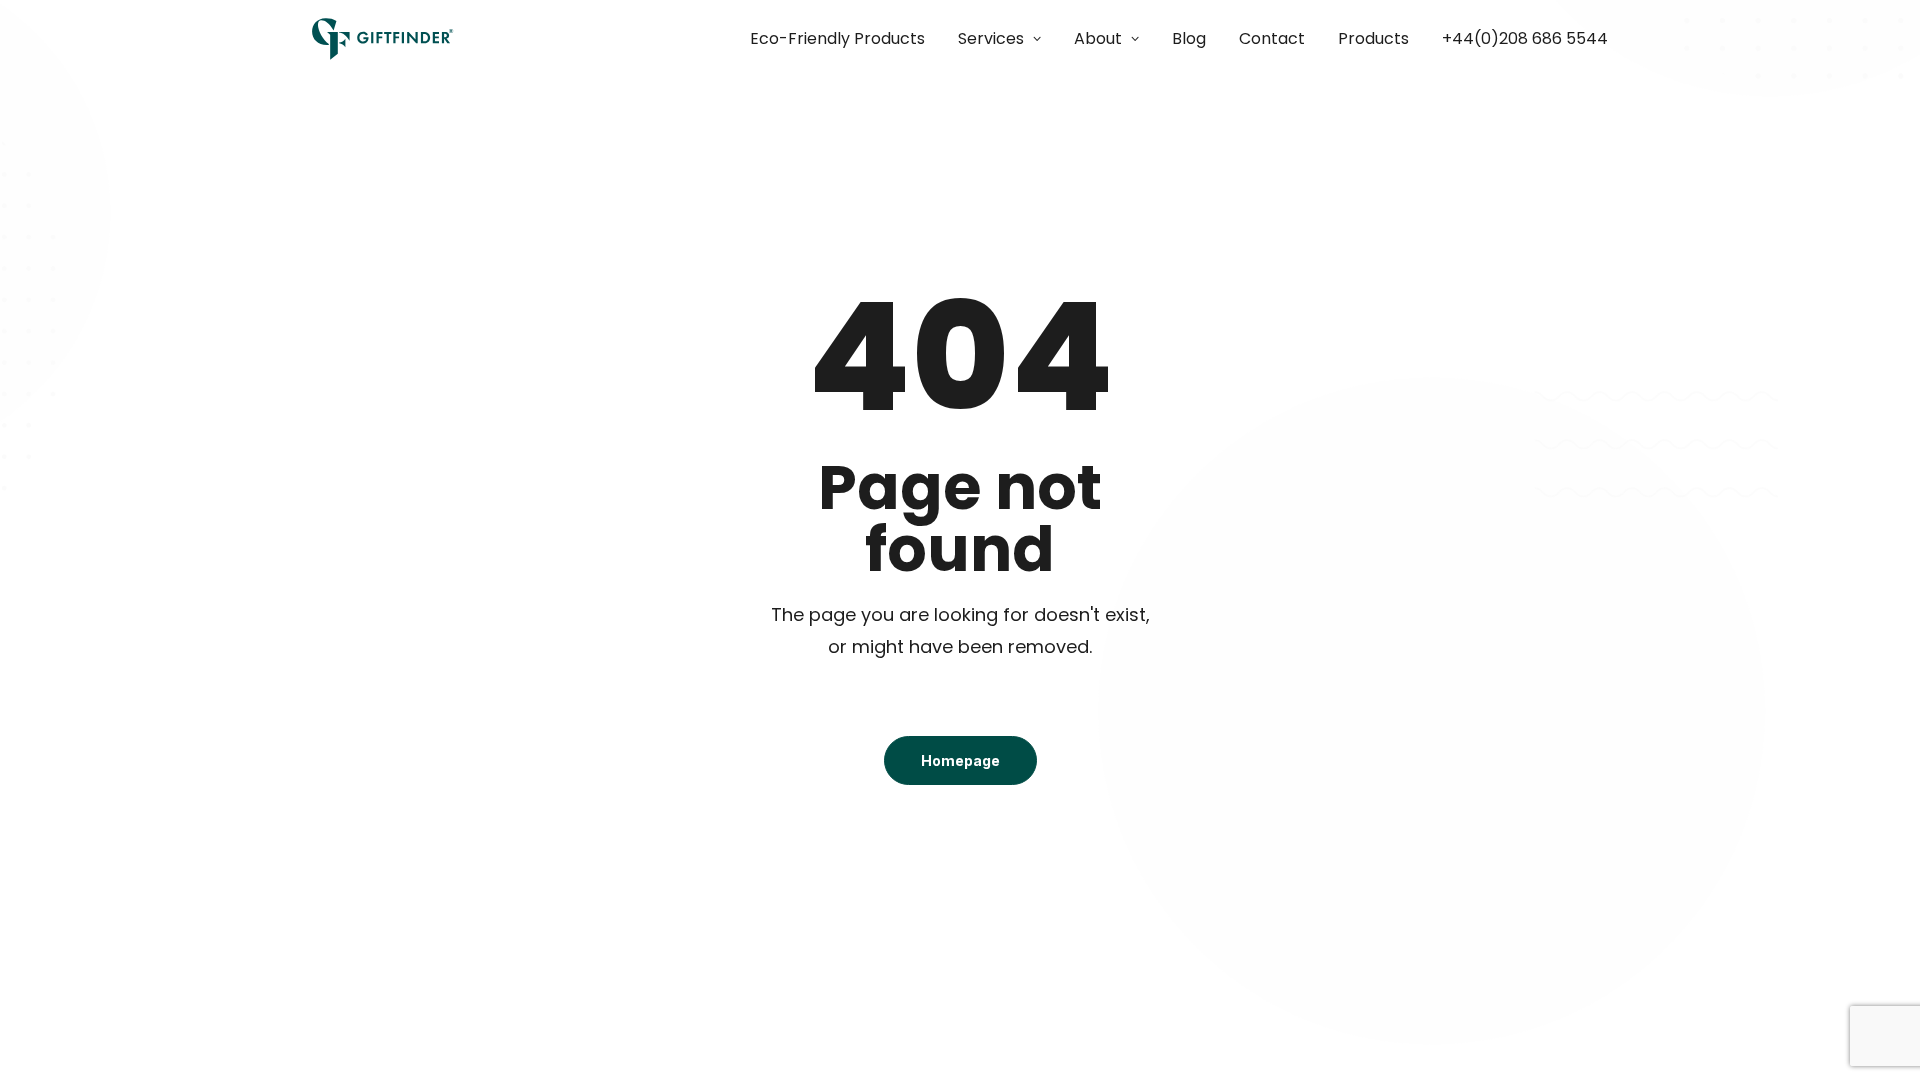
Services (991, 38)
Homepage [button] (960, 760)
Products (1373, 38)
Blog (1189, 38)
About (1098, 38)
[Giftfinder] (383, 39)
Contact (1272, 38)
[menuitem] (844, 39)
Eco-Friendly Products (837, 38)
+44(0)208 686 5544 (1525, 38)
